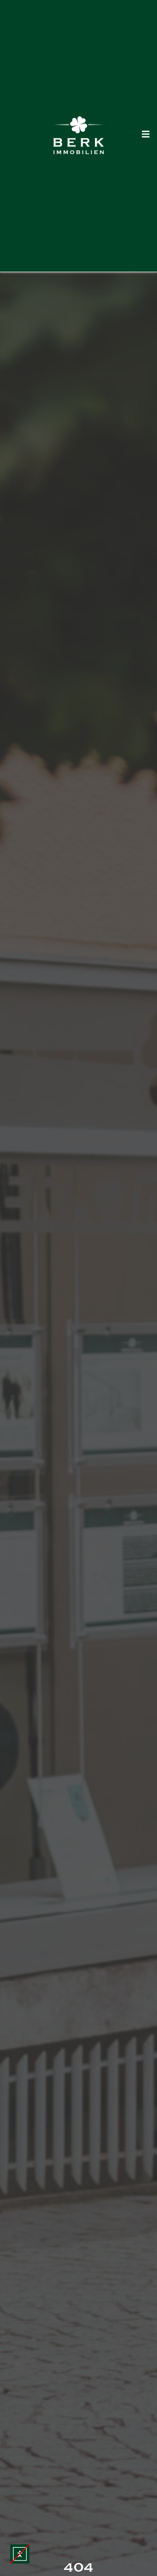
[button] (20, 2554)
